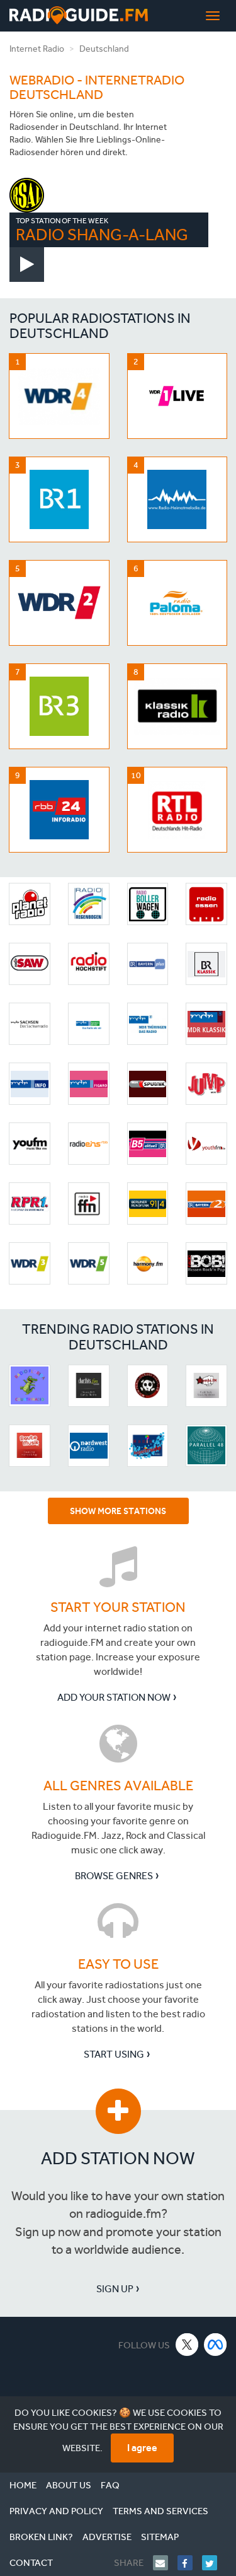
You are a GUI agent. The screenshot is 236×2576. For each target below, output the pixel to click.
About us (69, 2485)
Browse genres (114, 1876)
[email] (165, 2563)
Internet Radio (37, 49)
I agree (142, 2448)
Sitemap (160, 2537)
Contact (31, 2563)
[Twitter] (214, 2563)
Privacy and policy (56, 2511)
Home (23, 2485)
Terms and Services (160, 2511)
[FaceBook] (190, 2563)
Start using (114, 2054)
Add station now (118, 2158)
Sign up (115, 2289)
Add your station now (114, 1697)
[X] (187, 2344)
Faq (110, 2485)
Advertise (107, 2537)
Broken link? (41, 2537)
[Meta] (216, 2344)
